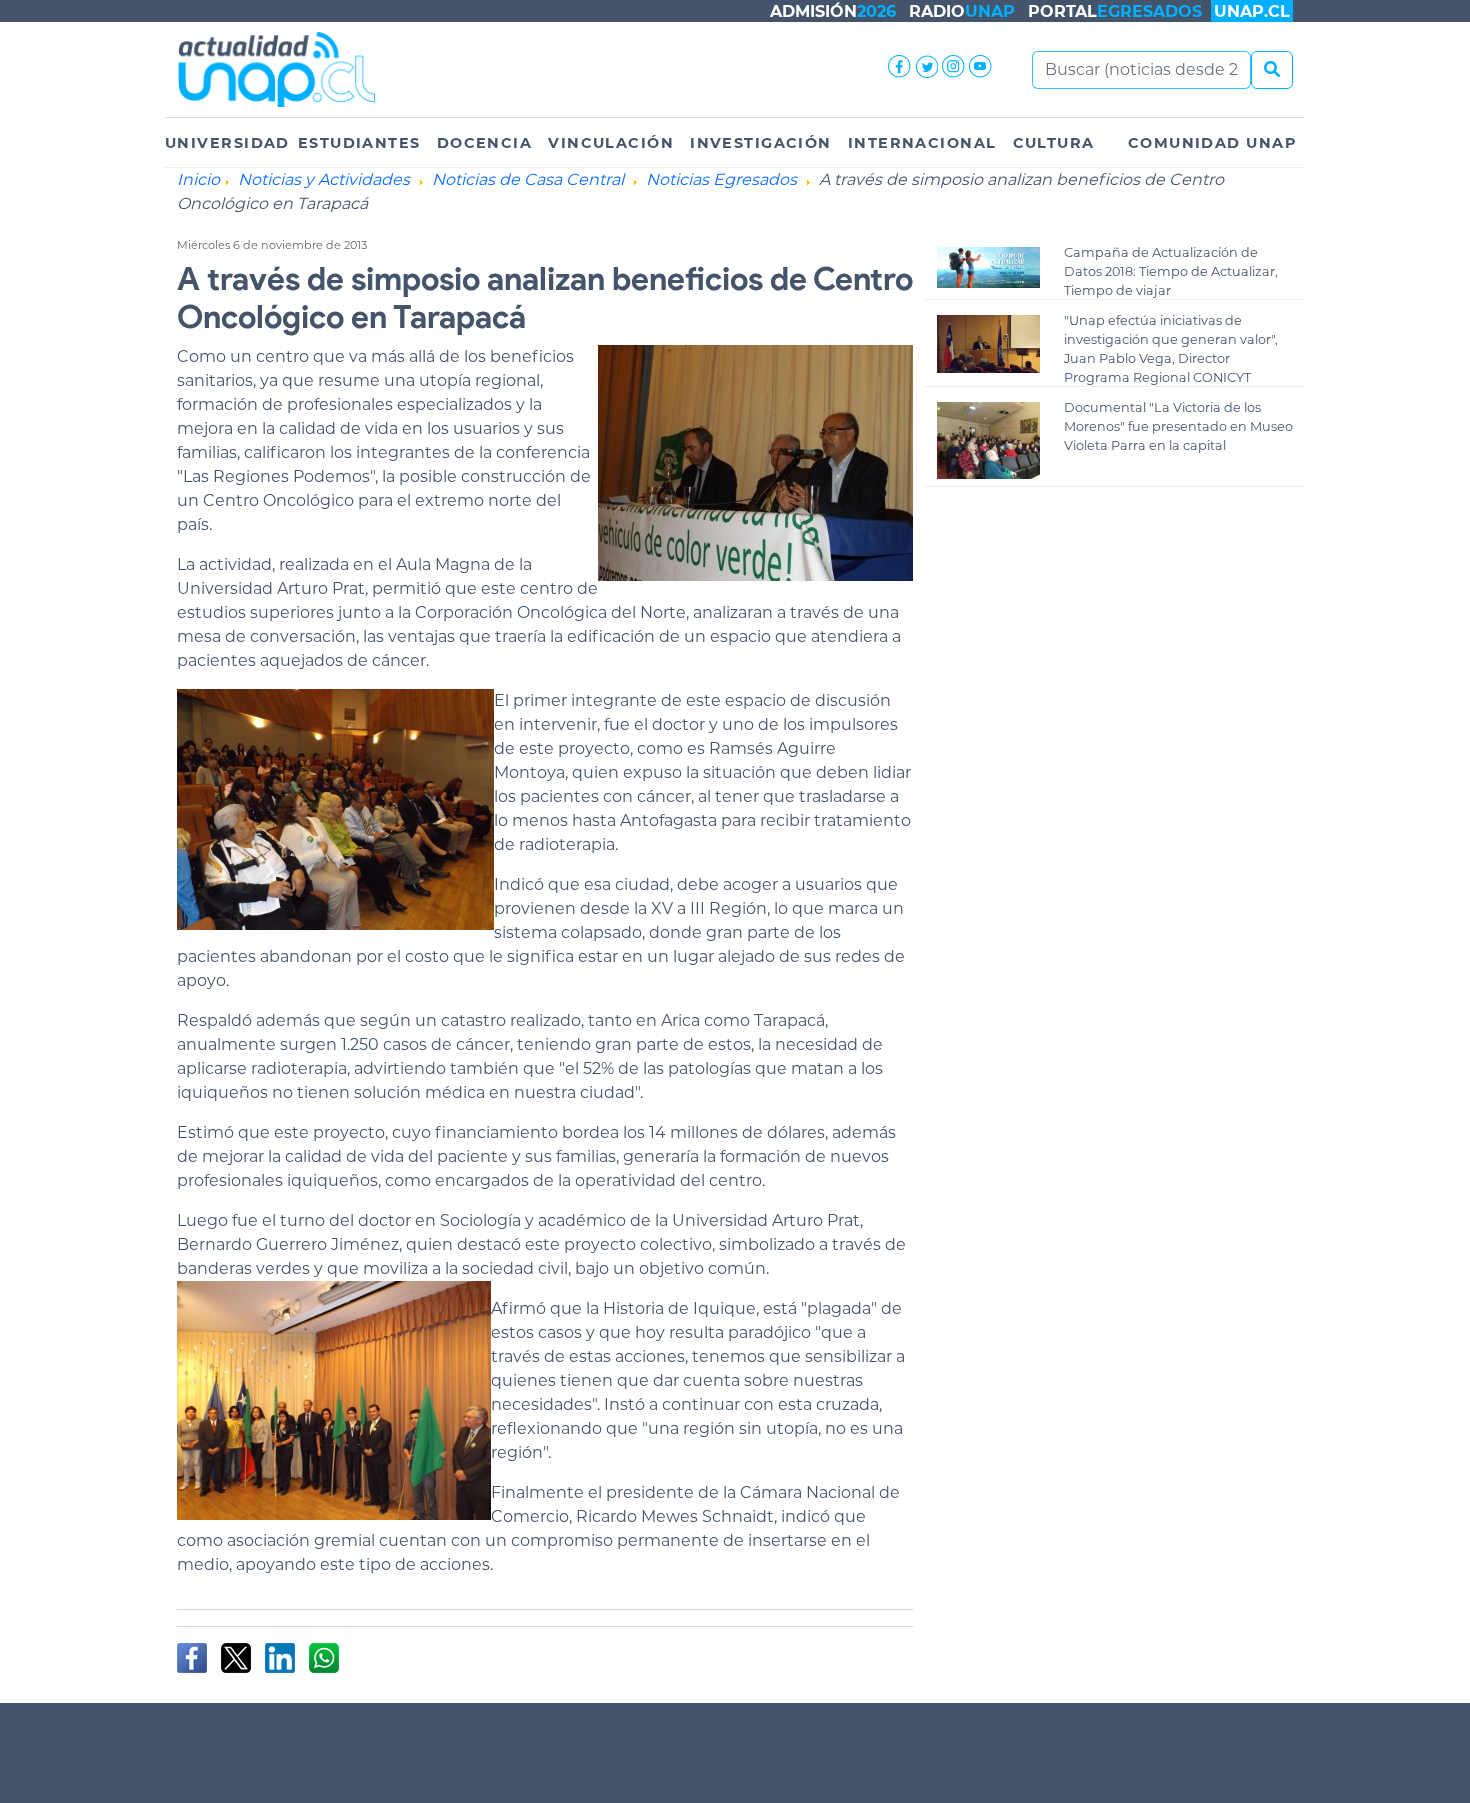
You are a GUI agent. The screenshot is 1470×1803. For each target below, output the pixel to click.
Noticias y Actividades (324, 179)
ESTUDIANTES (359, 143)
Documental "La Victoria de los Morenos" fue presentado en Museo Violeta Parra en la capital (1178, 426)
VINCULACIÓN (611, 143)
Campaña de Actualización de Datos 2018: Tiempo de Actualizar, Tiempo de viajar (1171, 271)
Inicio (198, 179)
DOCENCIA (485, 143)
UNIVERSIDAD (227, 143)
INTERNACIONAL (922, 143)
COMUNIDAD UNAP (1212, 143)
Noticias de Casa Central (528, 179)
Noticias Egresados (721, 179)
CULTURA (1054, 143)
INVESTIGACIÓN (761, 143)
